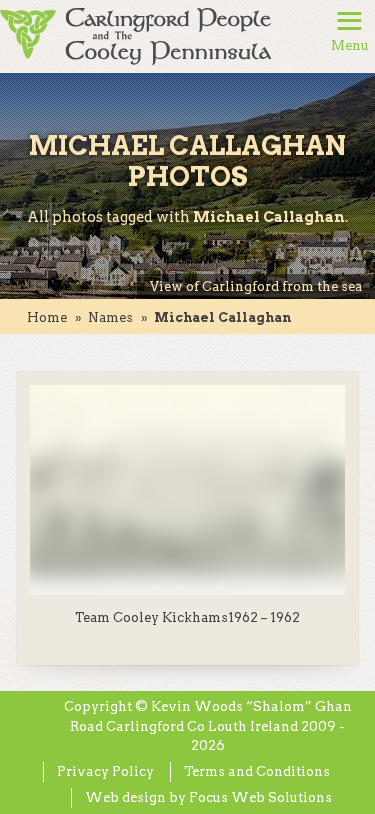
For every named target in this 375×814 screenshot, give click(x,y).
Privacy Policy (105, 771)
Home (47, 317)
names (110, 317)
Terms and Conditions (257, 771)
